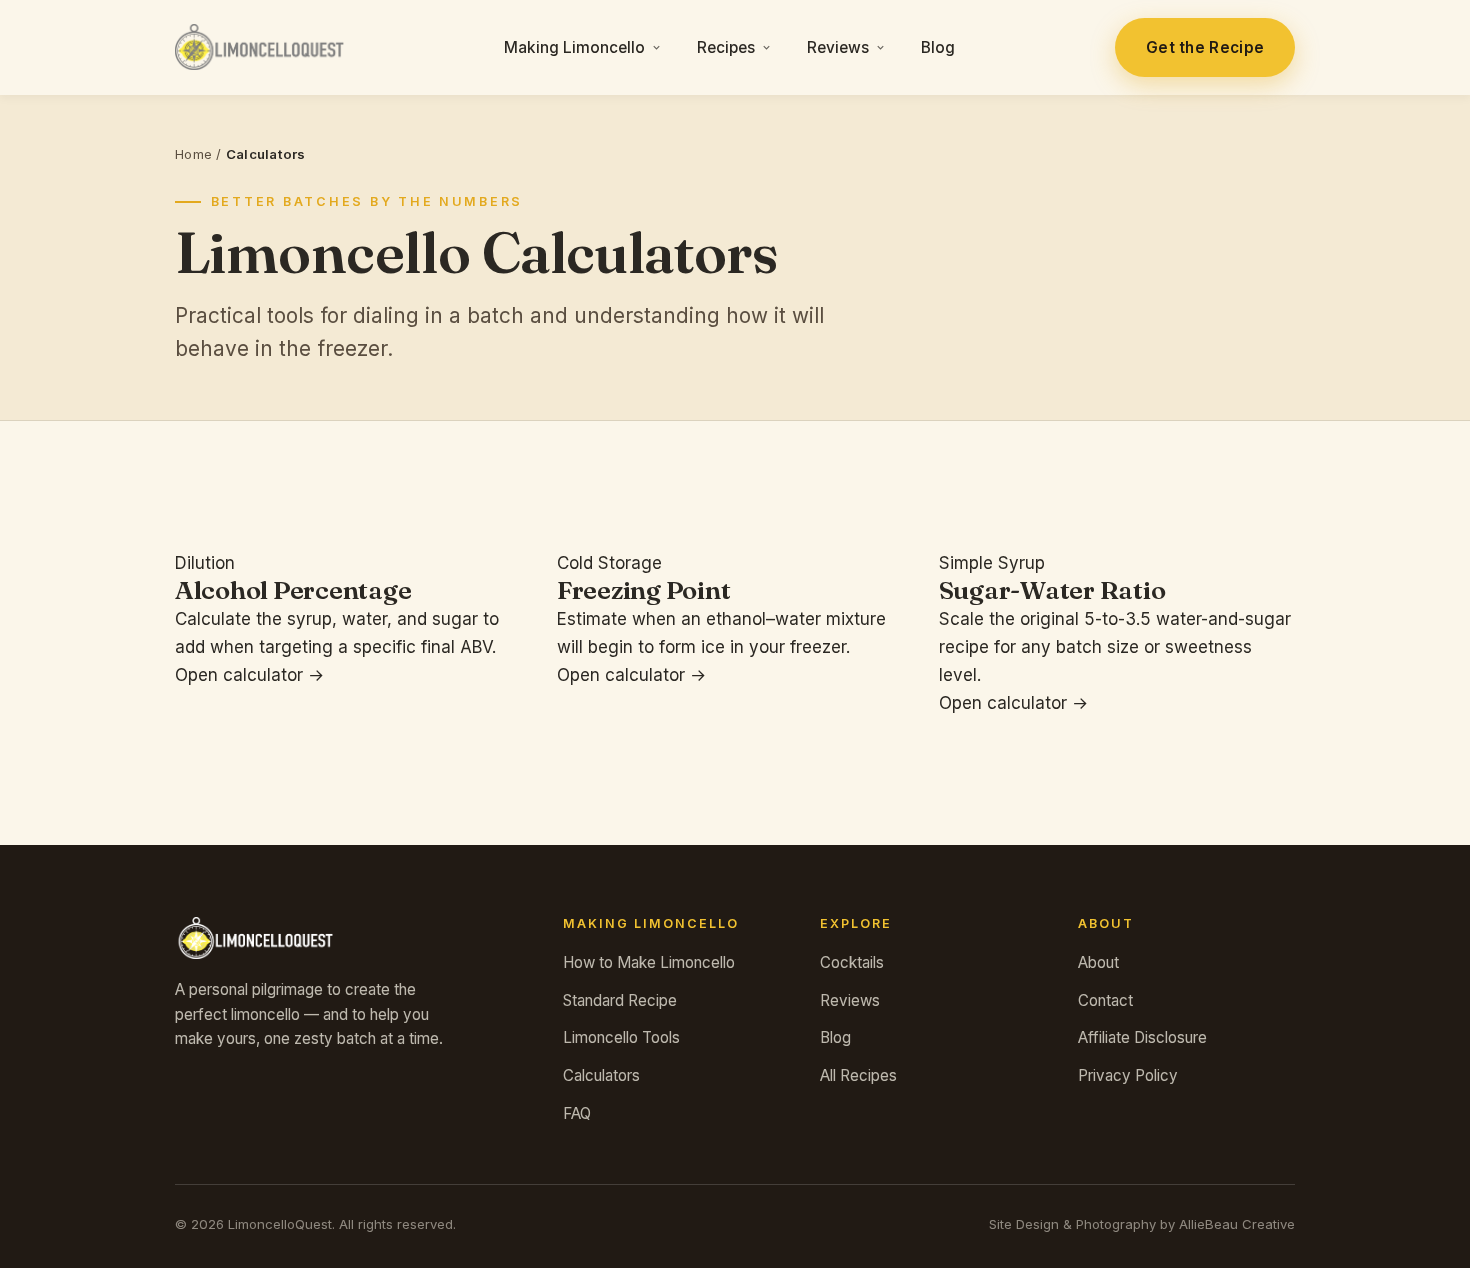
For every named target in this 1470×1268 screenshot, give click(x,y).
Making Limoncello (574, 47)
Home (193, 154)
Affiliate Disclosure (1142, 1037)
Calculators (601, 1075)
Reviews (838, 47)
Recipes (726, 47)
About (1098, 962)
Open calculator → (249, 675)
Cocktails (852, 962)
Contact (1105, 1000)
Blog (938, 47)
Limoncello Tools (621, 1037)
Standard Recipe (620, 1000)
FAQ (577, 1113)
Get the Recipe (1205, 47)
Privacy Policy (1128, 1075)
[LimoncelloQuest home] (259, 47)
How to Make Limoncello (649, 962)
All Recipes (858, 1075)
